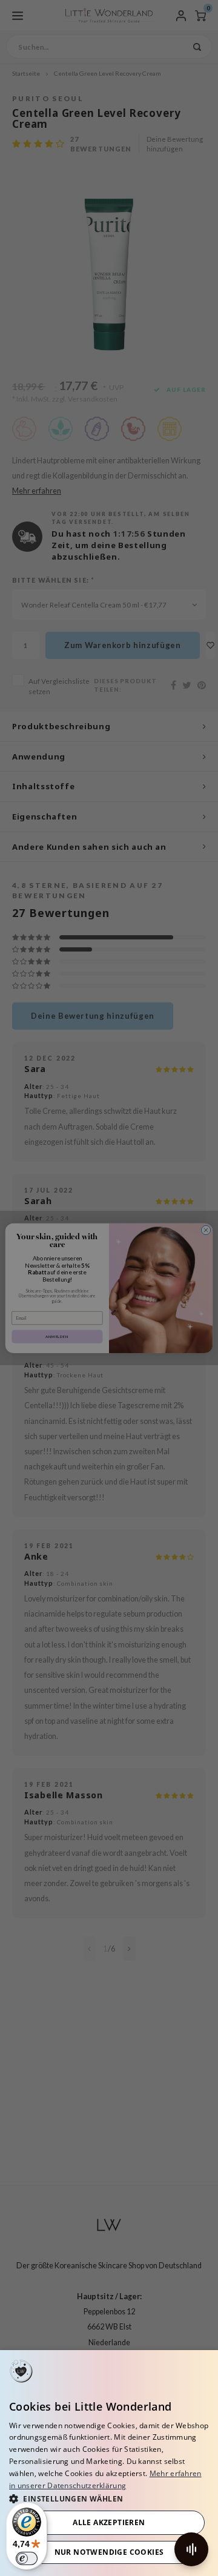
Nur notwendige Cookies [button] (109, 2552)
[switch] (27, 2558)
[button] (109, 2498)
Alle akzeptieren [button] (109, 2522)
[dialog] (109, 2463)
